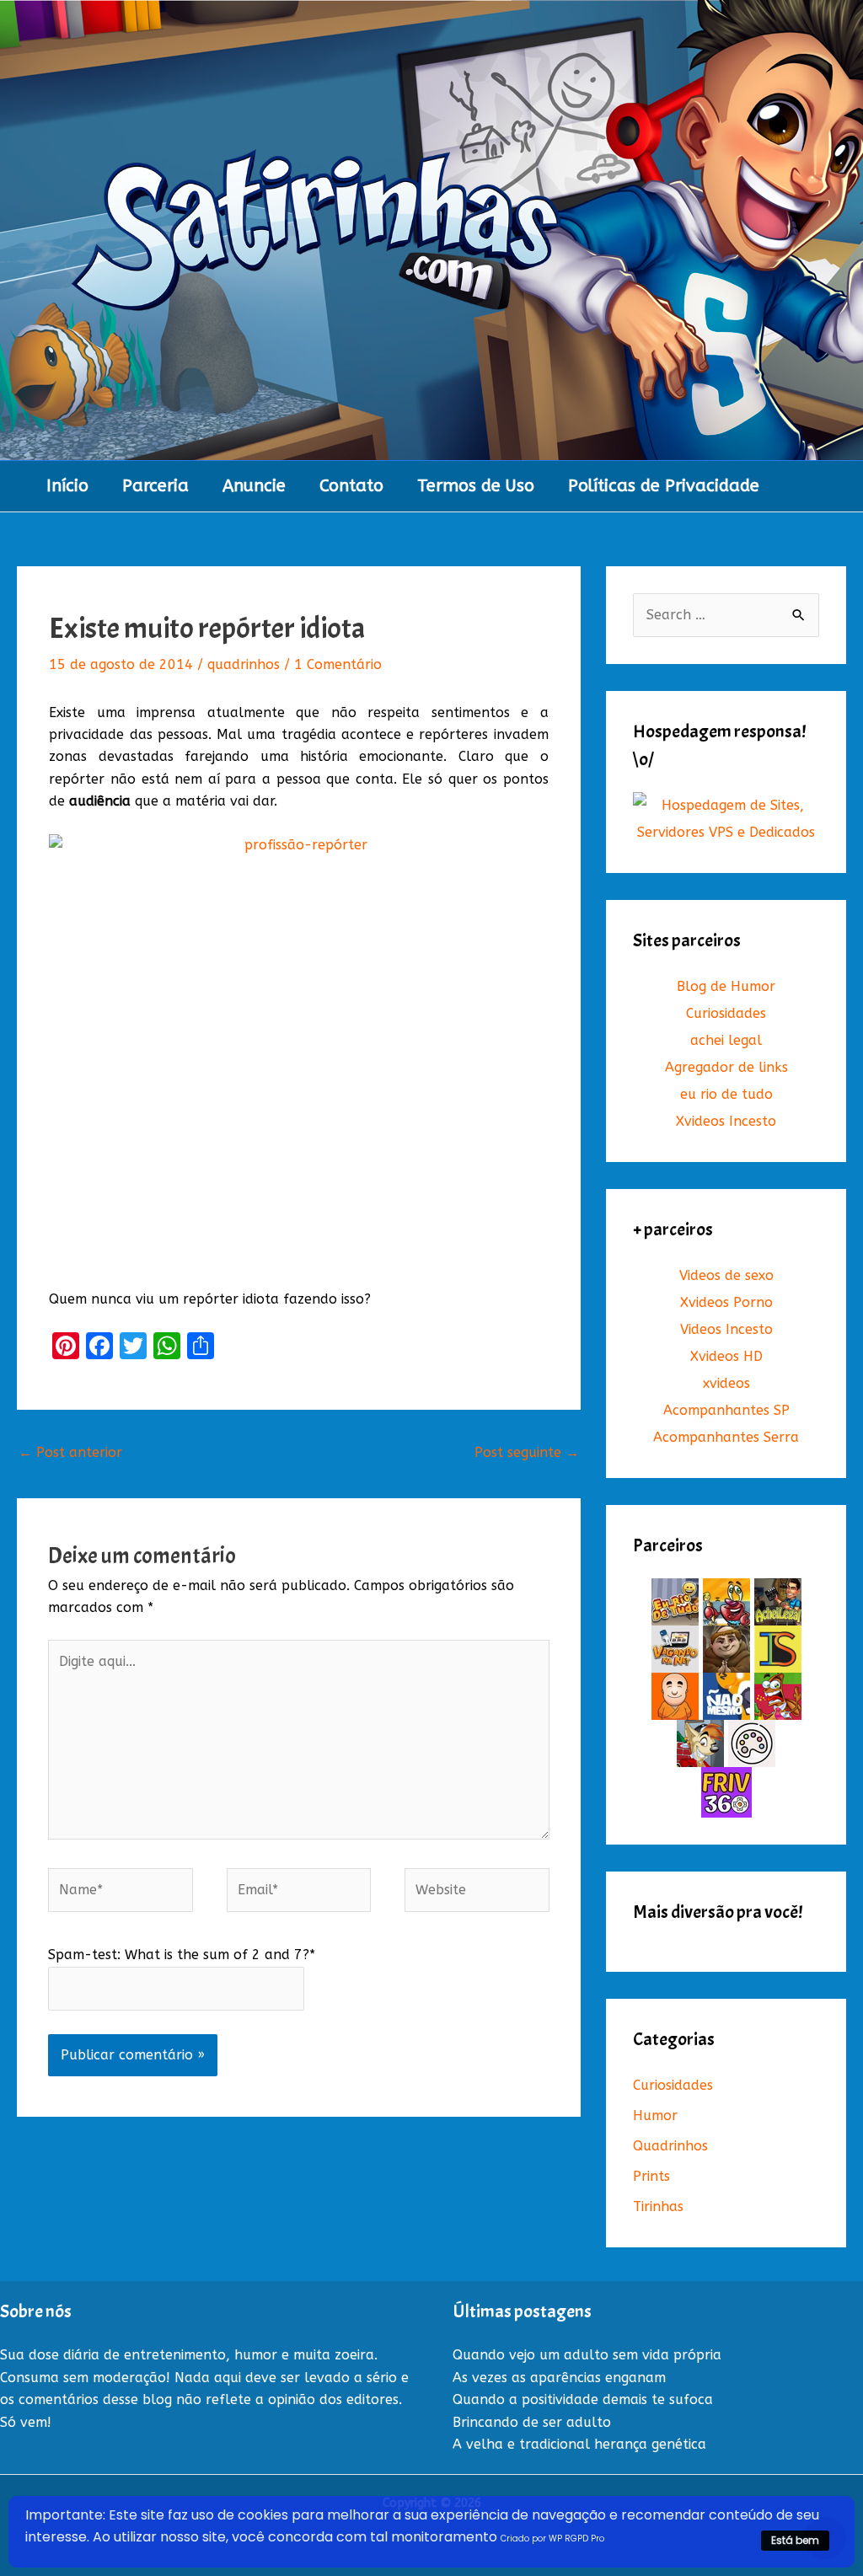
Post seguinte (527, 1452)
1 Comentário (338, 664)
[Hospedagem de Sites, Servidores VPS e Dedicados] (726, 819)
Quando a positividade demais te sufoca (583, 2399)
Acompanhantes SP (726, 1410)
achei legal (726, 1040)
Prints (651, 2176)
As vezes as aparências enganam (559, 2378)
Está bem (795, 2540)
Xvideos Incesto (726, 1121)
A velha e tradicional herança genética (579, 2444)
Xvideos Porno (726, 1302)
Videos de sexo (726, 1275)
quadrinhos (244, 664)
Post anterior (70, 1452)
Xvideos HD (726, 1356)
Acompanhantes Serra (726, 1437)
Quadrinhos (670, 2146)
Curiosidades (726, 1013)
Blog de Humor (726, 986)
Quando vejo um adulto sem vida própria (587, 2355)
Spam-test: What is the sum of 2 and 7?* (182, 1955)
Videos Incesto (726, 1329)
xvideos (726, 1383)
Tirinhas (658, 2206)
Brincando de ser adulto (532, 2422)
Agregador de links (726, 1067)
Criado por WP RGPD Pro (552, 2539)
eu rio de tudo (726, 1094)
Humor (655, 2115)
